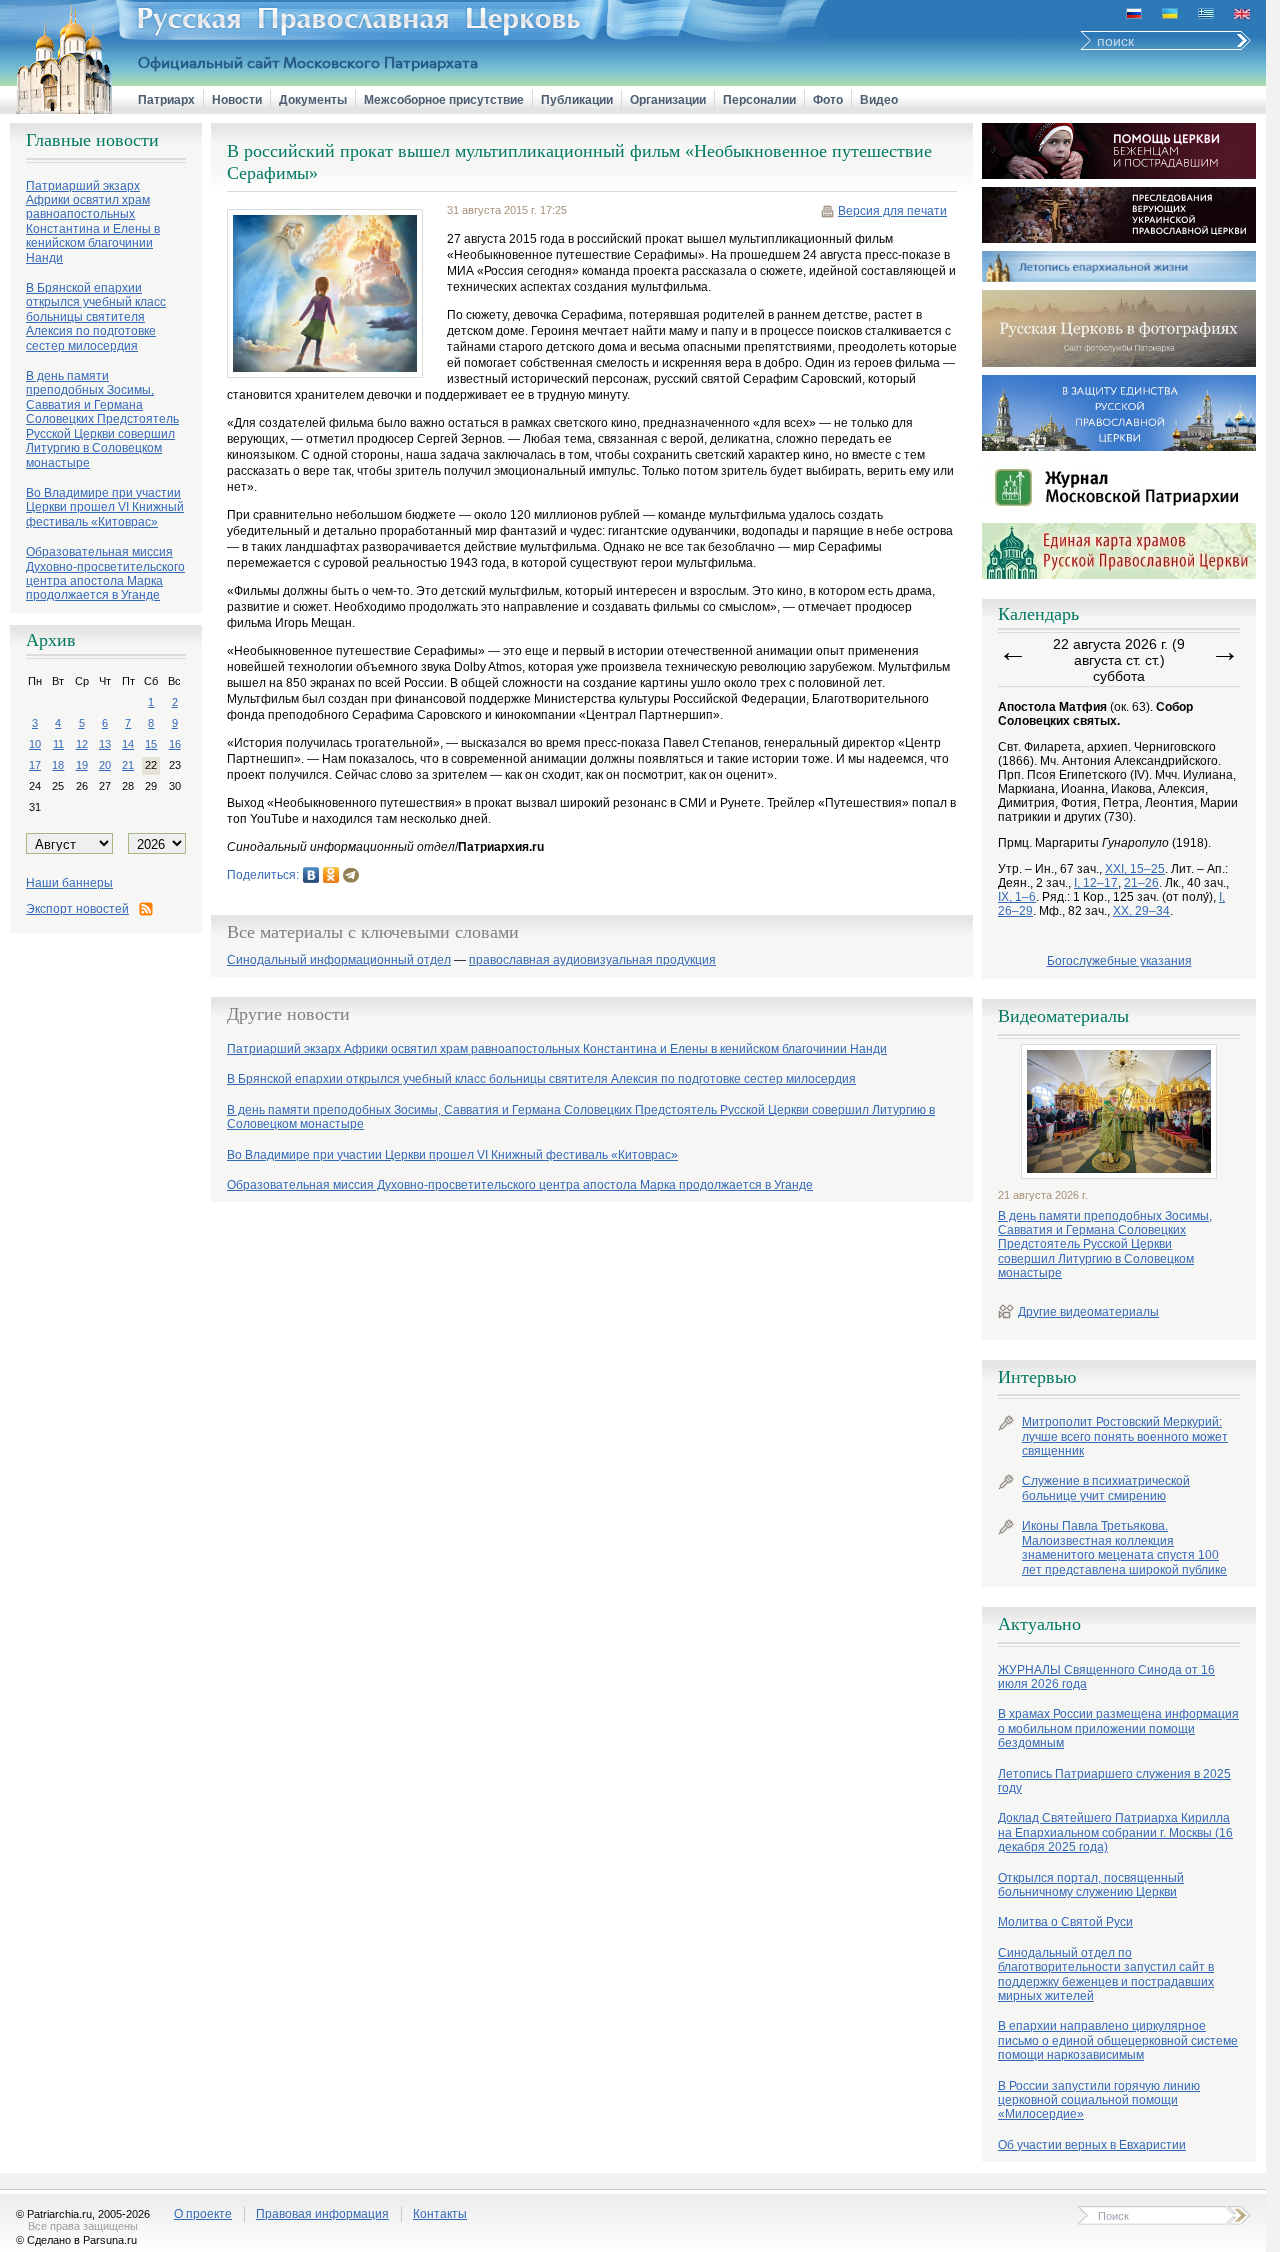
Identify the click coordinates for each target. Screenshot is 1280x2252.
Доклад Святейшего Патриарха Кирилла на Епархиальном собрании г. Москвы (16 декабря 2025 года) (1115, 1832)
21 (128, 765)
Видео (879, 100)
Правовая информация (322, 2214)
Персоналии (759, 100)
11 (58, 744)
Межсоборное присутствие (444, 100)
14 (128, 744)
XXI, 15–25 (1135, 869)
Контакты (440, 2214)
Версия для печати (892, 211)
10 (35, 744)
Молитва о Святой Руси (1065, 1922)
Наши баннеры (69, 883)
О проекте (203, 2214)
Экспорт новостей (77, 909)
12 (82, 744)
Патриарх (166, 100)
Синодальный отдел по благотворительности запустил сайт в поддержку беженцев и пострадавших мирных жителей (1106, 1974)
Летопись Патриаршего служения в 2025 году (1114, 1781)
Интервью (1037, 1377)
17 (35, 765)
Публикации (577, 100)
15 (151, 744)
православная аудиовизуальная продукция (592, 960)
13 (105, 744)
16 (175, 744)
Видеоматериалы (1063, 1016)
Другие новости (288, 1014)
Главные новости (92, 140)
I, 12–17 (1096, 883)
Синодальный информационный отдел (339, 960)
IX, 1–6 (1017, 897)
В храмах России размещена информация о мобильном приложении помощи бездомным (1118, 1728)
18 (58, 765)
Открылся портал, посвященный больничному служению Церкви (1091, 1885)
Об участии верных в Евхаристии (1092, 2145)
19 (82, 765)
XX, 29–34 (1141, 911)
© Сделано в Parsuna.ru (76, 2240)
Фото (828, 100)
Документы (313, 100)
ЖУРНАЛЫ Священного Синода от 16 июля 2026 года (1106, 1677)
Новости (237, 100)
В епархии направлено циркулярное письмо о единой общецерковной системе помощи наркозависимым (1118, 2040)
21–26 (1141, 883)
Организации (668, 100)
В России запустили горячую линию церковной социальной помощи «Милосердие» (1099, 2100)
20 (105, 765)
